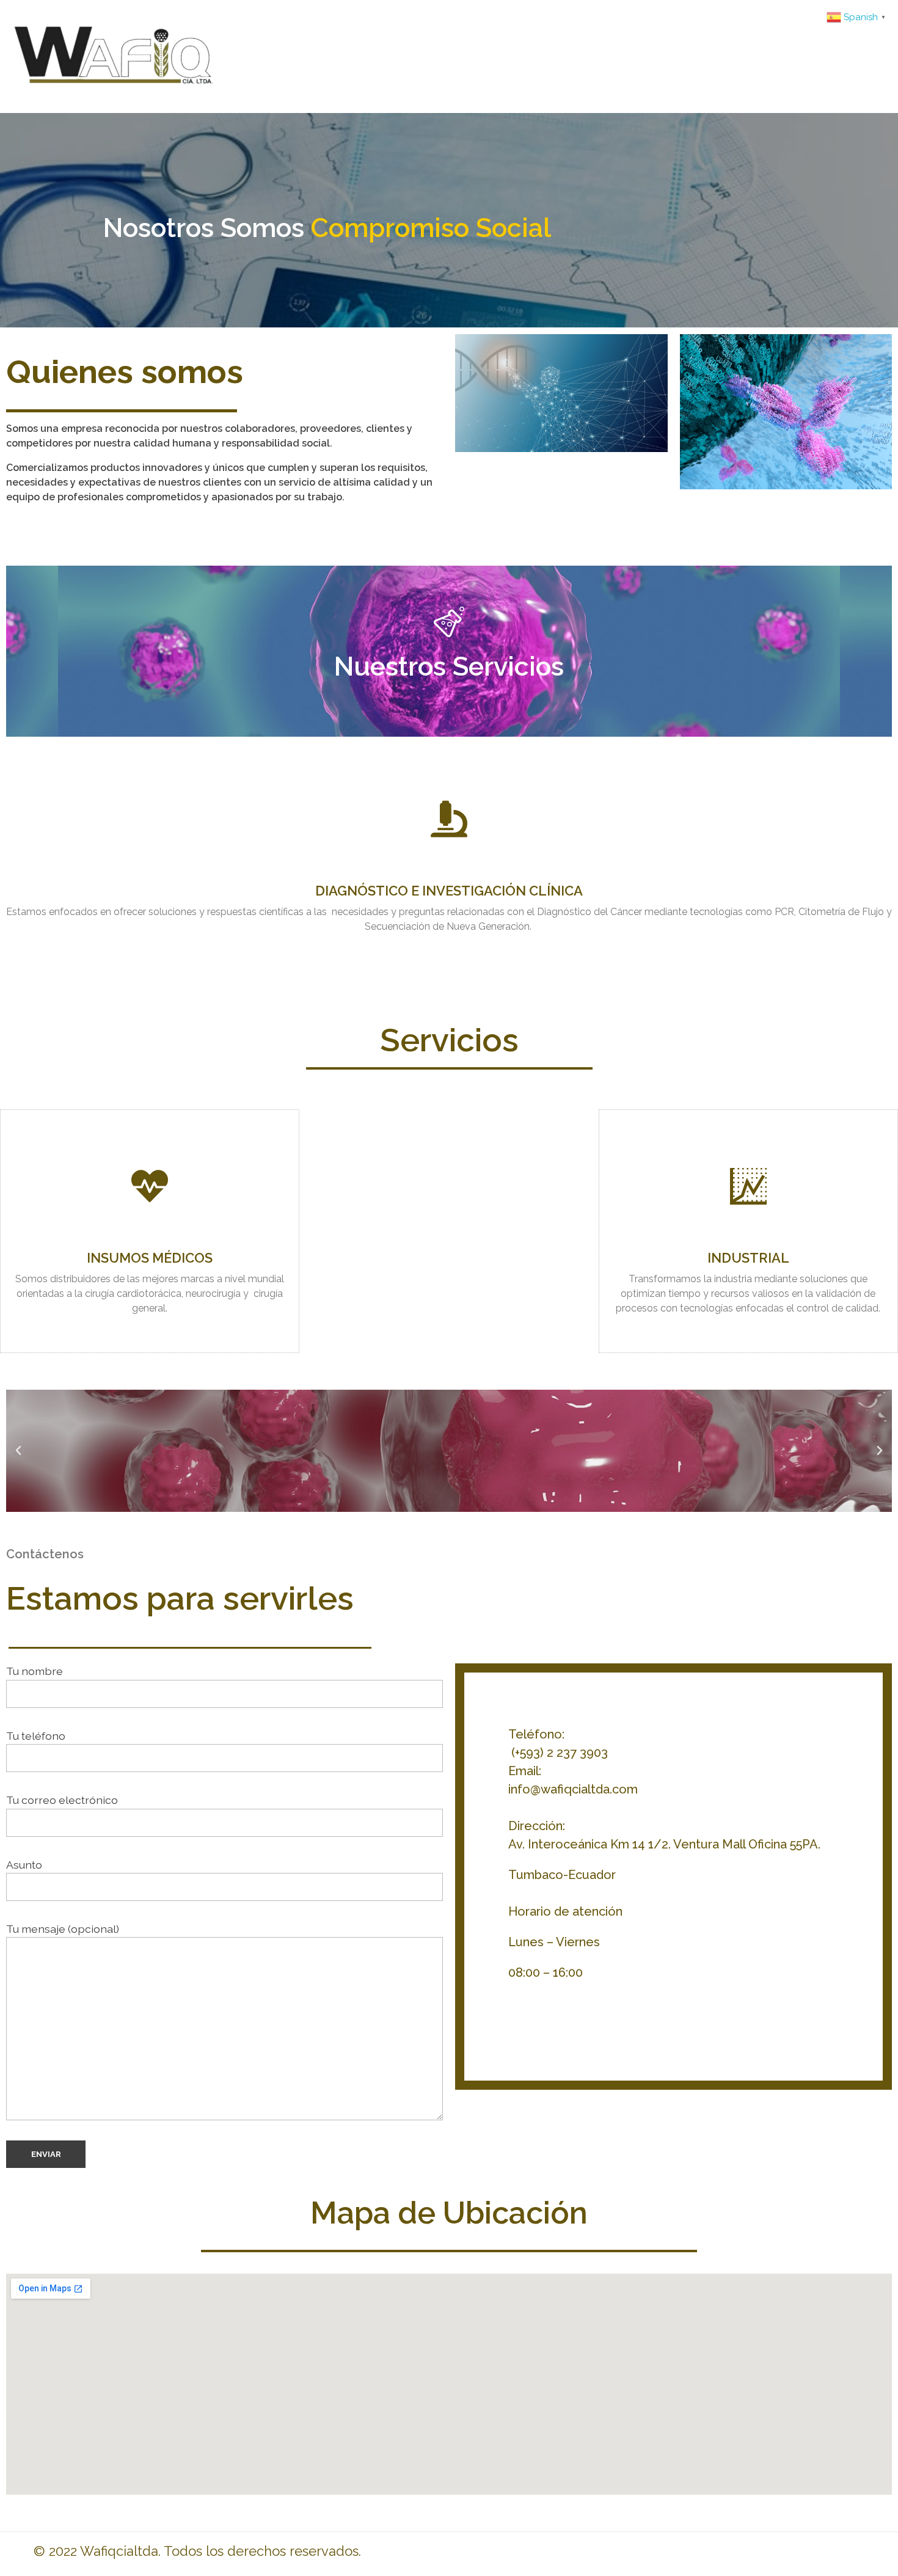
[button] (18, 1451)
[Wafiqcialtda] (185, 54)
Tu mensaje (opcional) (63, 1929)
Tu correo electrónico (62, 1800)
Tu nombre (35, 1671)
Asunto (24, 1865)
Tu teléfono (36, 1736)
